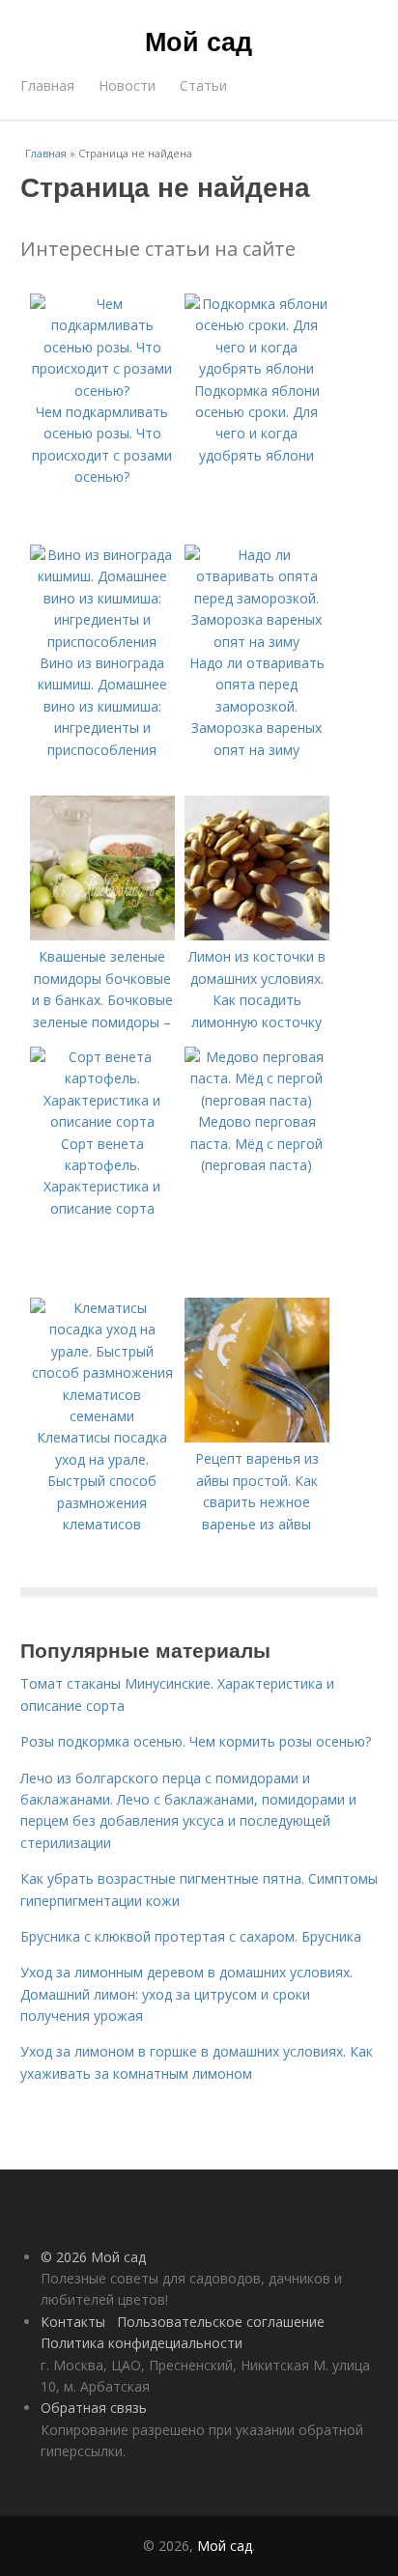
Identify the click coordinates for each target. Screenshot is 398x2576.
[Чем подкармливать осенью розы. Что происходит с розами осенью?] (102, 391)
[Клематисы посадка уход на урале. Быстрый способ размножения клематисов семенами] (102, 1416)
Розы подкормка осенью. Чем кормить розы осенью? (196, 1741)
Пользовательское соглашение (221, 2322)
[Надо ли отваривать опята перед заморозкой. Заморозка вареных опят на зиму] (257, 642)
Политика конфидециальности (142, 2343)
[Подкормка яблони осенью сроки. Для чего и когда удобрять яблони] (257, 368)
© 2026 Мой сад (93, 2257)
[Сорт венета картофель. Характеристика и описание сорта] (102, 1121)
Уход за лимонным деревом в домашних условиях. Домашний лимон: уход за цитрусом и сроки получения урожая (186, 1994)
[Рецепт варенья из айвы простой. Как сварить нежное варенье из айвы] (257, 1437)
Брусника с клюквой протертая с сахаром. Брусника (191, 1936)
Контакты (73, 2322)
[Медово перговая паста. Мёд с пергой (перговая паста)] (257, 1100)
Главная (47, 85)
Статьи (203, 85)
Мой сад (199, 41)
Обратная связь (94, 2408)
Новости (127, 85)
